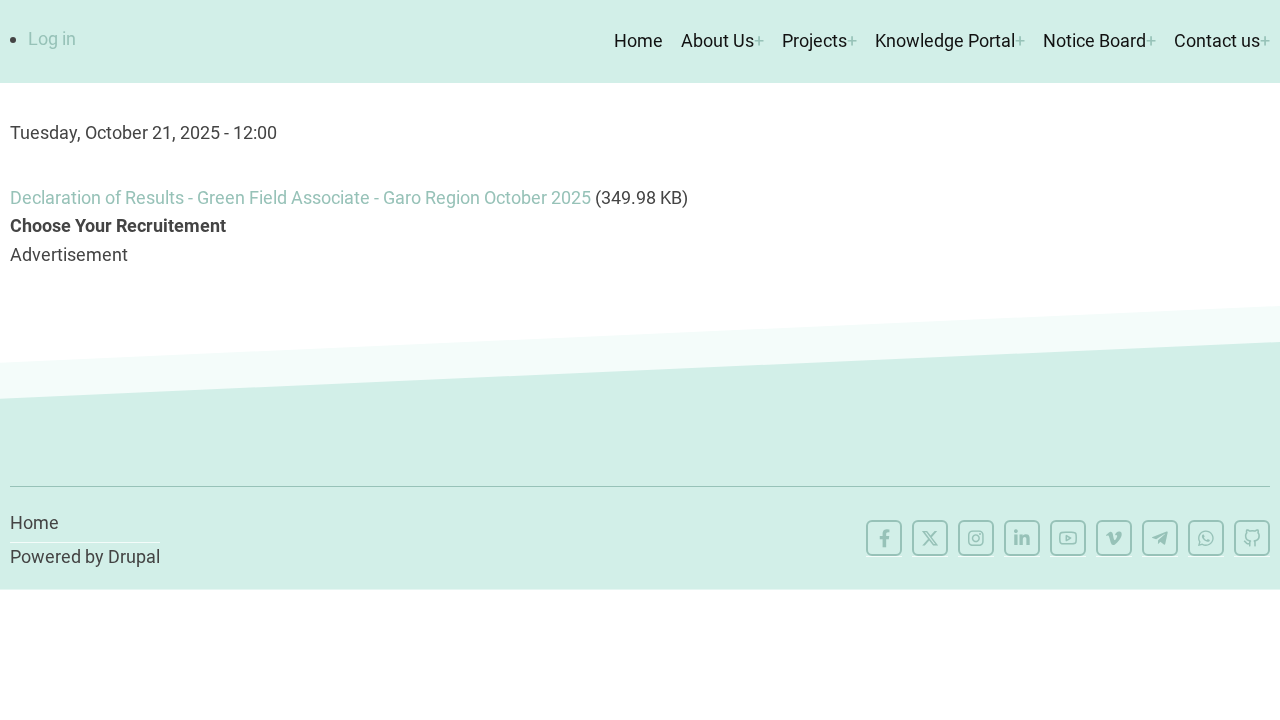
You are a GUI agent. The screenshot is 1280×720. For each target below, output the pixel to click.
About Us (717, 40)
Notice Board (1094, 40)
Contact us (1217, 40)
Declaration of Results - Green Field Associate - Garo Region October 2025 (300, 197)
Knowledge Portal (945, 40)
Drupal (134, 556)
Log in (52, 38)
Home (638, 40)
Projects (814, 40)
